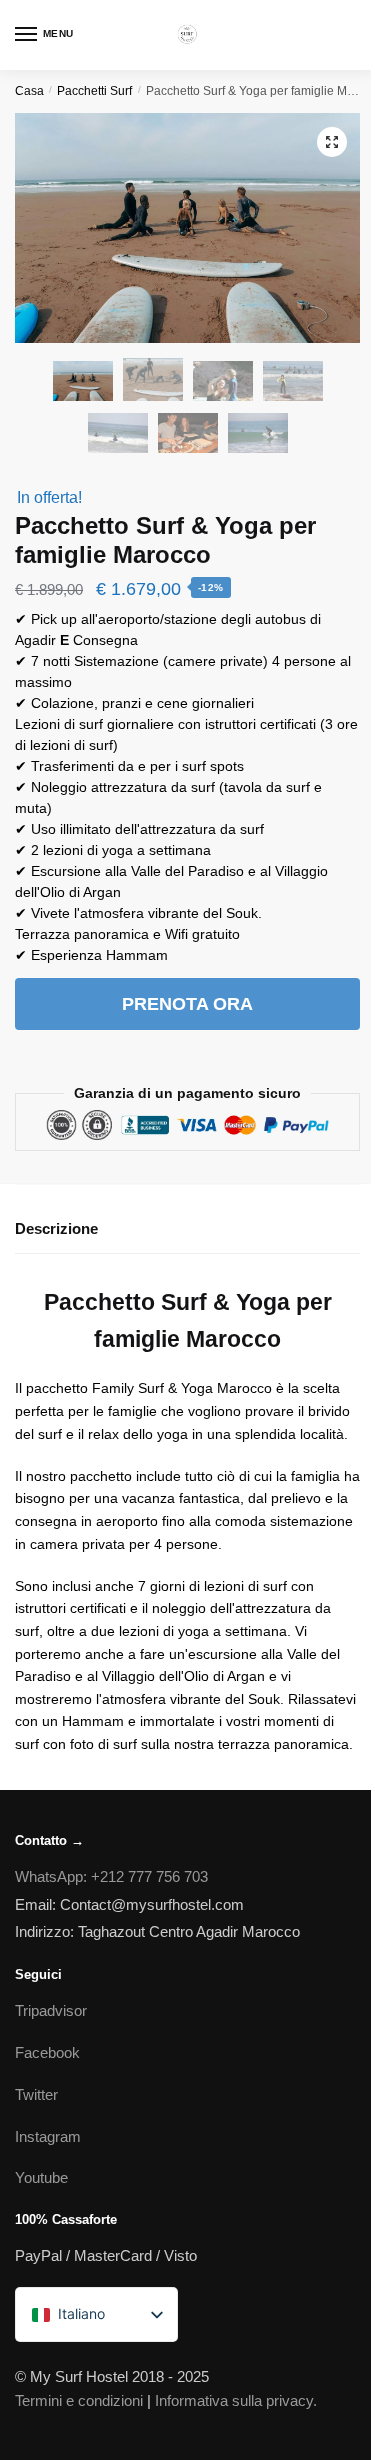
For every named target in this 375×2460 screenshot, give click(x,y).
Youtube (41, 2177)
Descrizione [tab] (56, 1228)
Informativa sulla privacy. (236, 2400)
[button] (332, 142)
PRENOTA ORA (187, 1004)
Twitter (36, 2094)
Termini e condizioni (79, 2400)
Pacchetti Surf (94, 91)
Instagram (48, 2136)
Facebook (47, 2052)
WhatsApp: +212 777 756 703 (111, 1876)
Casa (29, 91)
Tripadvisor (51, 2010)
